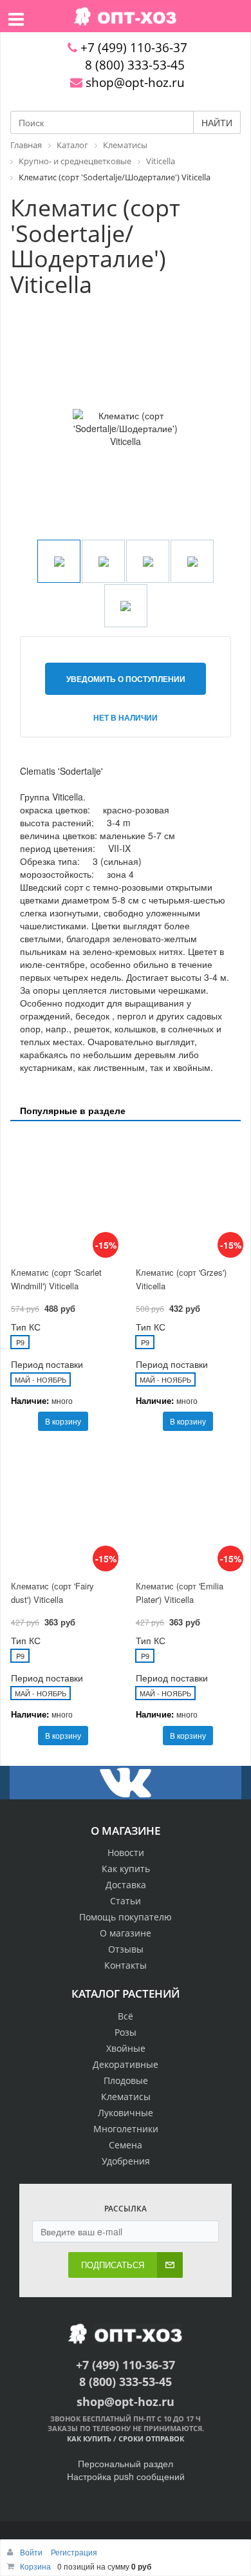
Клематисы (126, 2097)
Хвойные (126, 2048)
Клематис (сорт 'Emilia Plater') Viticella (180, 1593)
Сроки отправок (151, 2439)
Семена (126, 2145)
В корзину (63, 1421)
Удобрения (126, 2161)
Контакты (126, 1965)
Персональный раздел (126, 2463)
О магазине (126, 1933)
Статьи (126, 1901)
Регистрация (74, 2552)
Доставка (126, 1885)
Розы (126, 2032)
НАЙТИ (217, 122)
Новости (126, 1852)
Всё (126, 2016)
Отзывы (126, 1949)
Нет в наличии (126, 717)
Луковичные (126, 2113)
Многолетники (126, 2129)
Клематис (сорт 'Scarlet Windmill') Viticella (56, 1279)
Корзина (35, 2566)
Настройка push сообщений (126, 2476)
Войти (32, 2552)
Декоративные (126, 2064)
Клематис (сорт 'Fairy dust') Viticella (52, 1593)
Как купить (126, 1869)
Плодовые (126, 2080)
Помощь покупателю (126, 1917)
